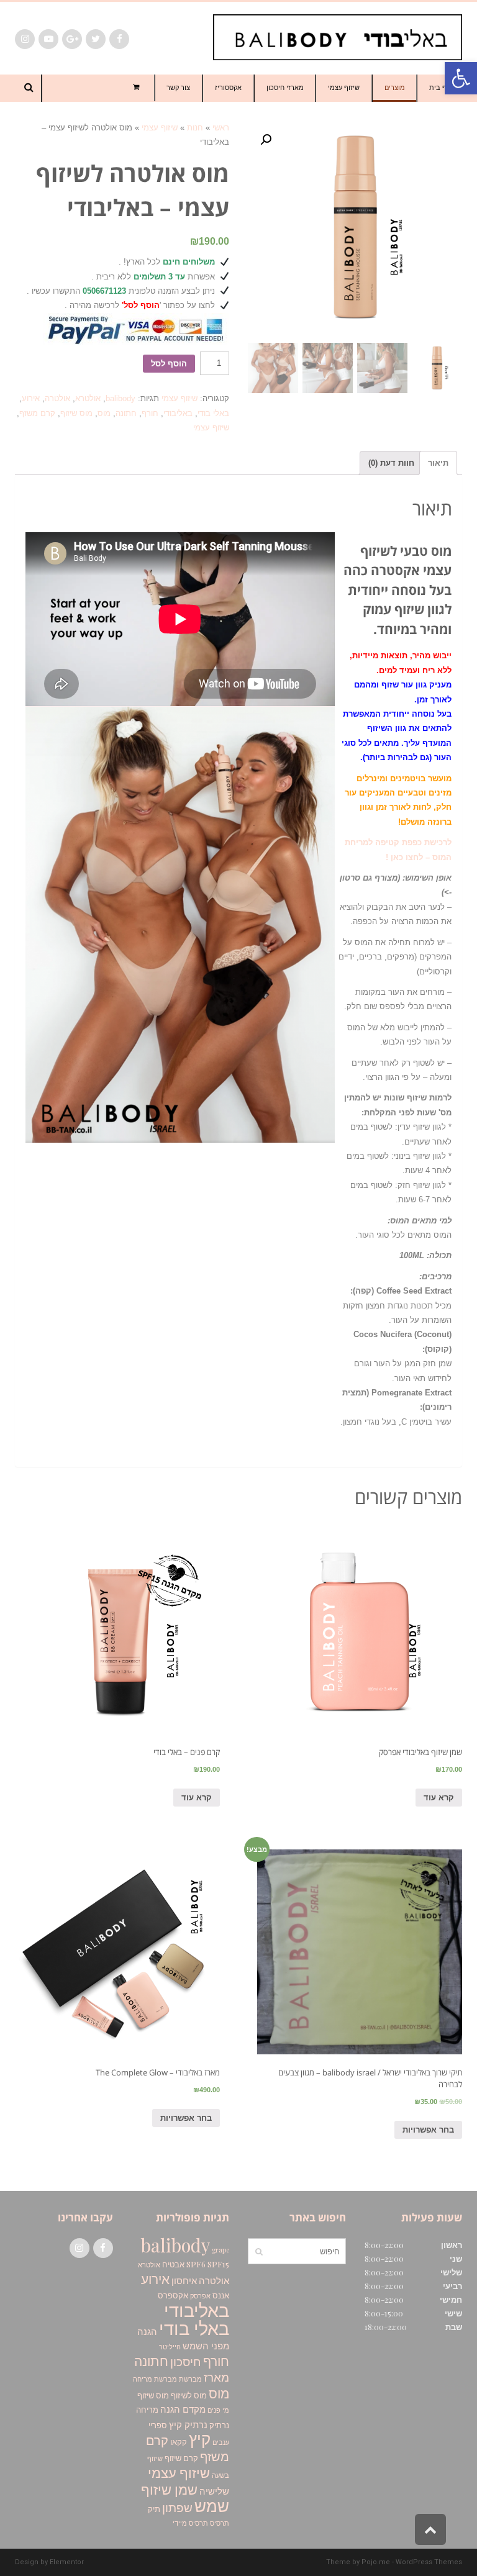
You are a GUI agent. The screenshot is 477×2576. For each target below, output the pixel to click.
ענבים (221, 2442)
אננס (221, 2295)
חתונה (126, 413)
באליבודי (178, 413)
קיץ (200, 2438)
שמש (212, 2505)
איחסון (184, 2280)
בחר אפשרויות (428, 2130)
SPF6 (196, 2264)
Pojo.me (376, 2562)
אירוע (31, 398)
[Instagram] (25, 39)
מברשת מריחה (155, 2379)
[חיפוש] (259, 2251)
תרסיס (220, 2523)
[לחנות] (138, 88)
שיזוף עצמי (160, 128)
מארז (216, 2377)
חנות (195, 128)
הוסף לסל (169, 364)
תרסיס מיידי (190, 2523)
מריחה (147, 2409)
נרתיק (219, 2424)
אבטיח (173, 2264)
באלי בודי (213, 413)
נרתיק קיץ (188, 2424)
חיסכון (186, 2361)
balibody (120, 398)
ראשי (221, 128)
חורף (150, 413)
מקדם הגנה (183, 2409)
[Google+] (72, 39)
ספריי (158, 2424)
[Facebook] (119, 39)
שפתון (177, 2507)
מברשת (190, 2379)
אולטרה (57, 398)
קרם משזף (37, 413)
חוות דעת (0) (391, 463)
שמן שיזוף (169, 2489)
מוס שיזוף (76, 413)
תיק (154, 2508)
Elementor (67, 2562)
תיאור (438, 463)
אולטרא (88, 398)
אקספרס (173, 2295)
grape (220, 2250)
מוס (104, 413)
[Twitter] (96, 39)
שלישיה (214, 2491)
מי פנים (218, 2410)
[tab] (438, 463)
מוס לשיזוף (189, 2395)
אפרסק (200, 2296)
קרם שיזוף (181, 2457)
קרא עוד (439, 1798)
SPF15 (218, 2264)
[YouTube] (48, 39)
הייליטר (170, 2347)
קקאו (179, 2441)
